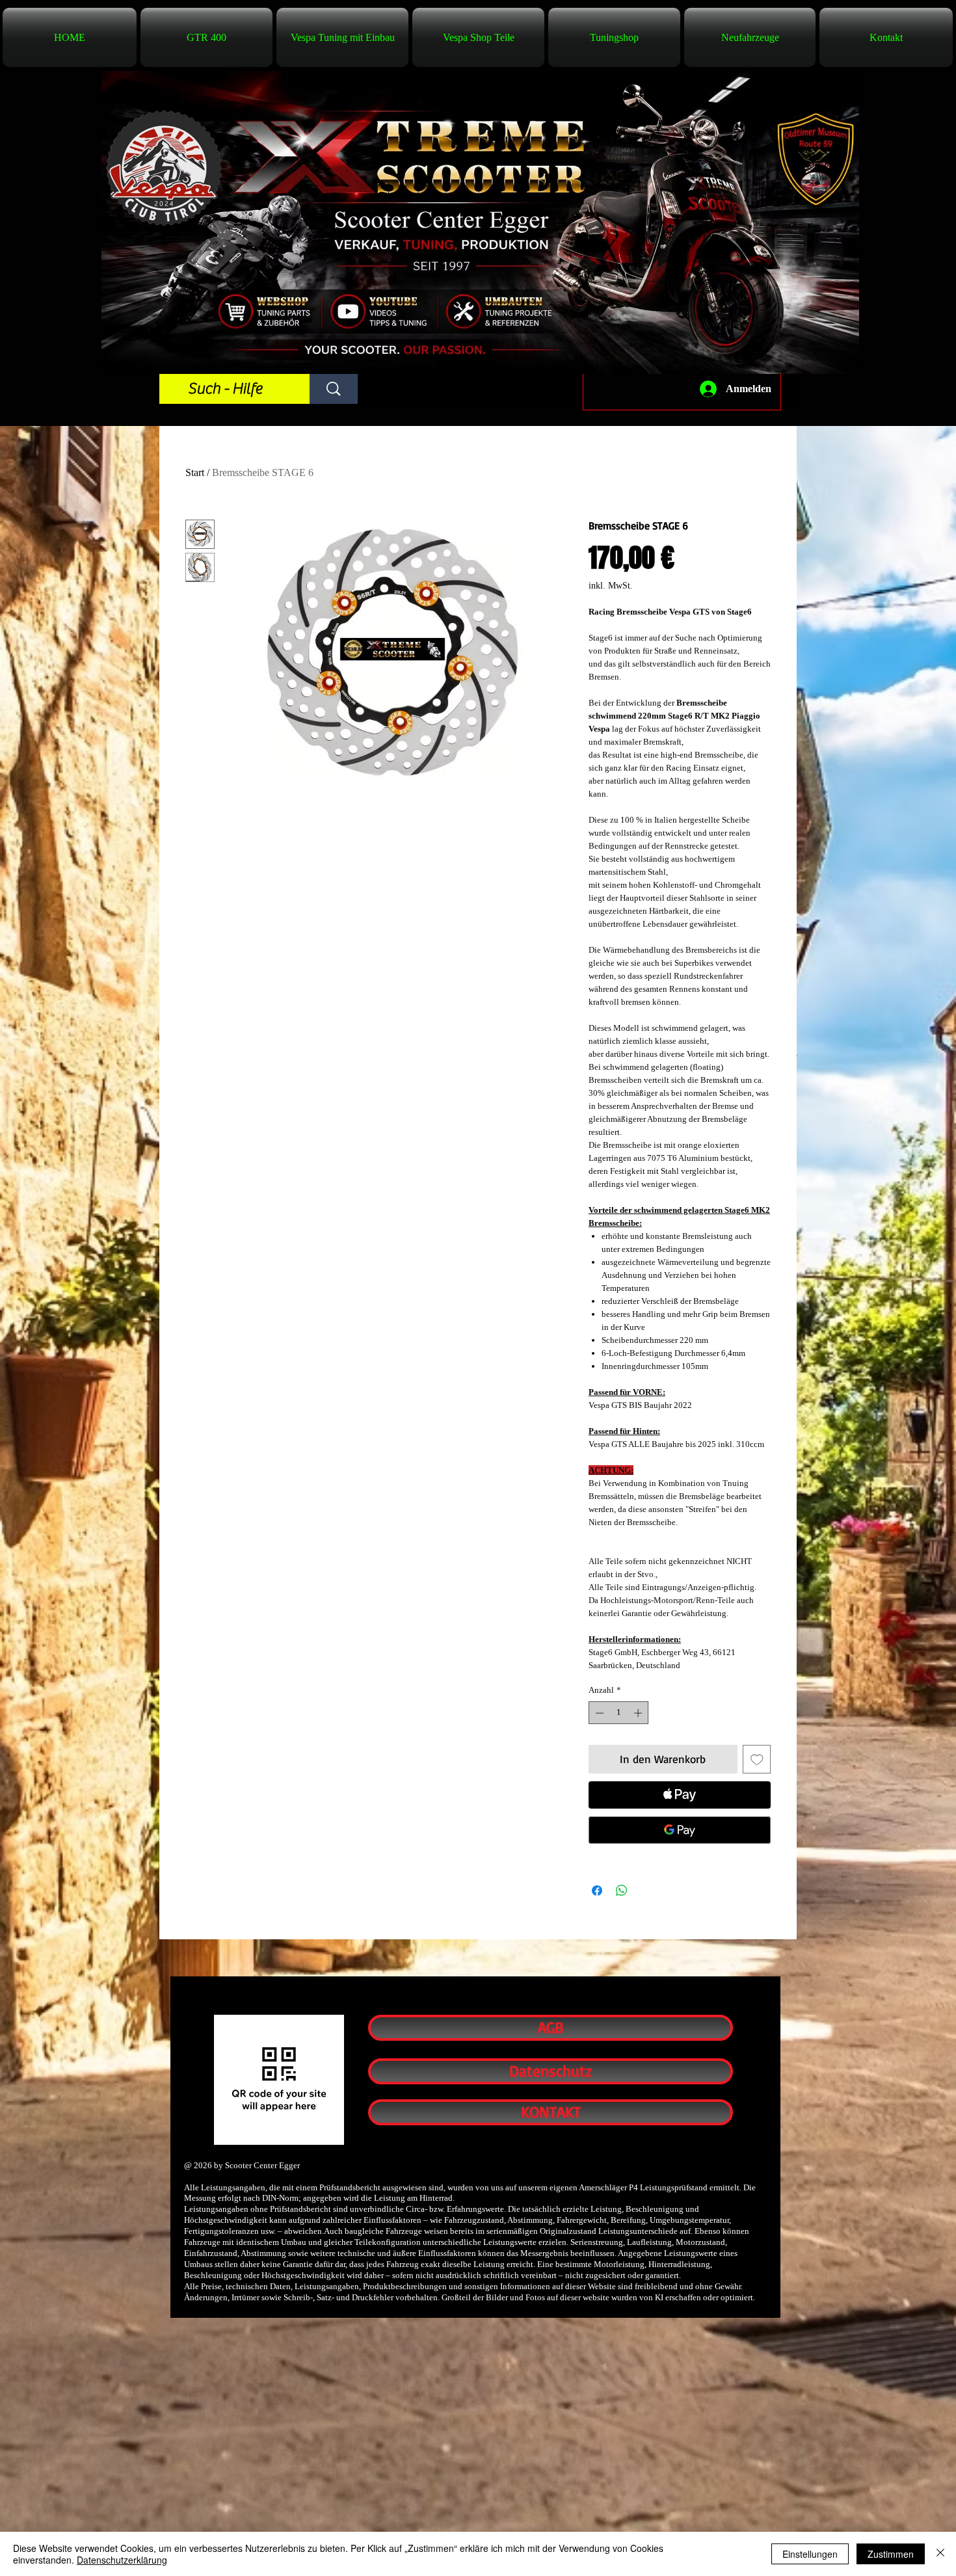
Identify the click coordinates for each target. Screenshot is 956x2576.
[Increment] (639, 1713)
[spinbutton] (619, 1713)
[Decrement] (598, 1713)
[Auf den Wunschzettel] (757, 1759)
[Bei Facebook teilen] (597, 1891)
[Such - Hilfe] (334, 389)
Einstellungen (810, 2554)
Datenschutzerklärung (122, 2560)
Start (195, 472)
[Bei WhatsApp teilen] (622, 1891)
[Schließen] (940, 2554)
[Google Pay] (680, 1830)
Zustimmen (891, 2554)
